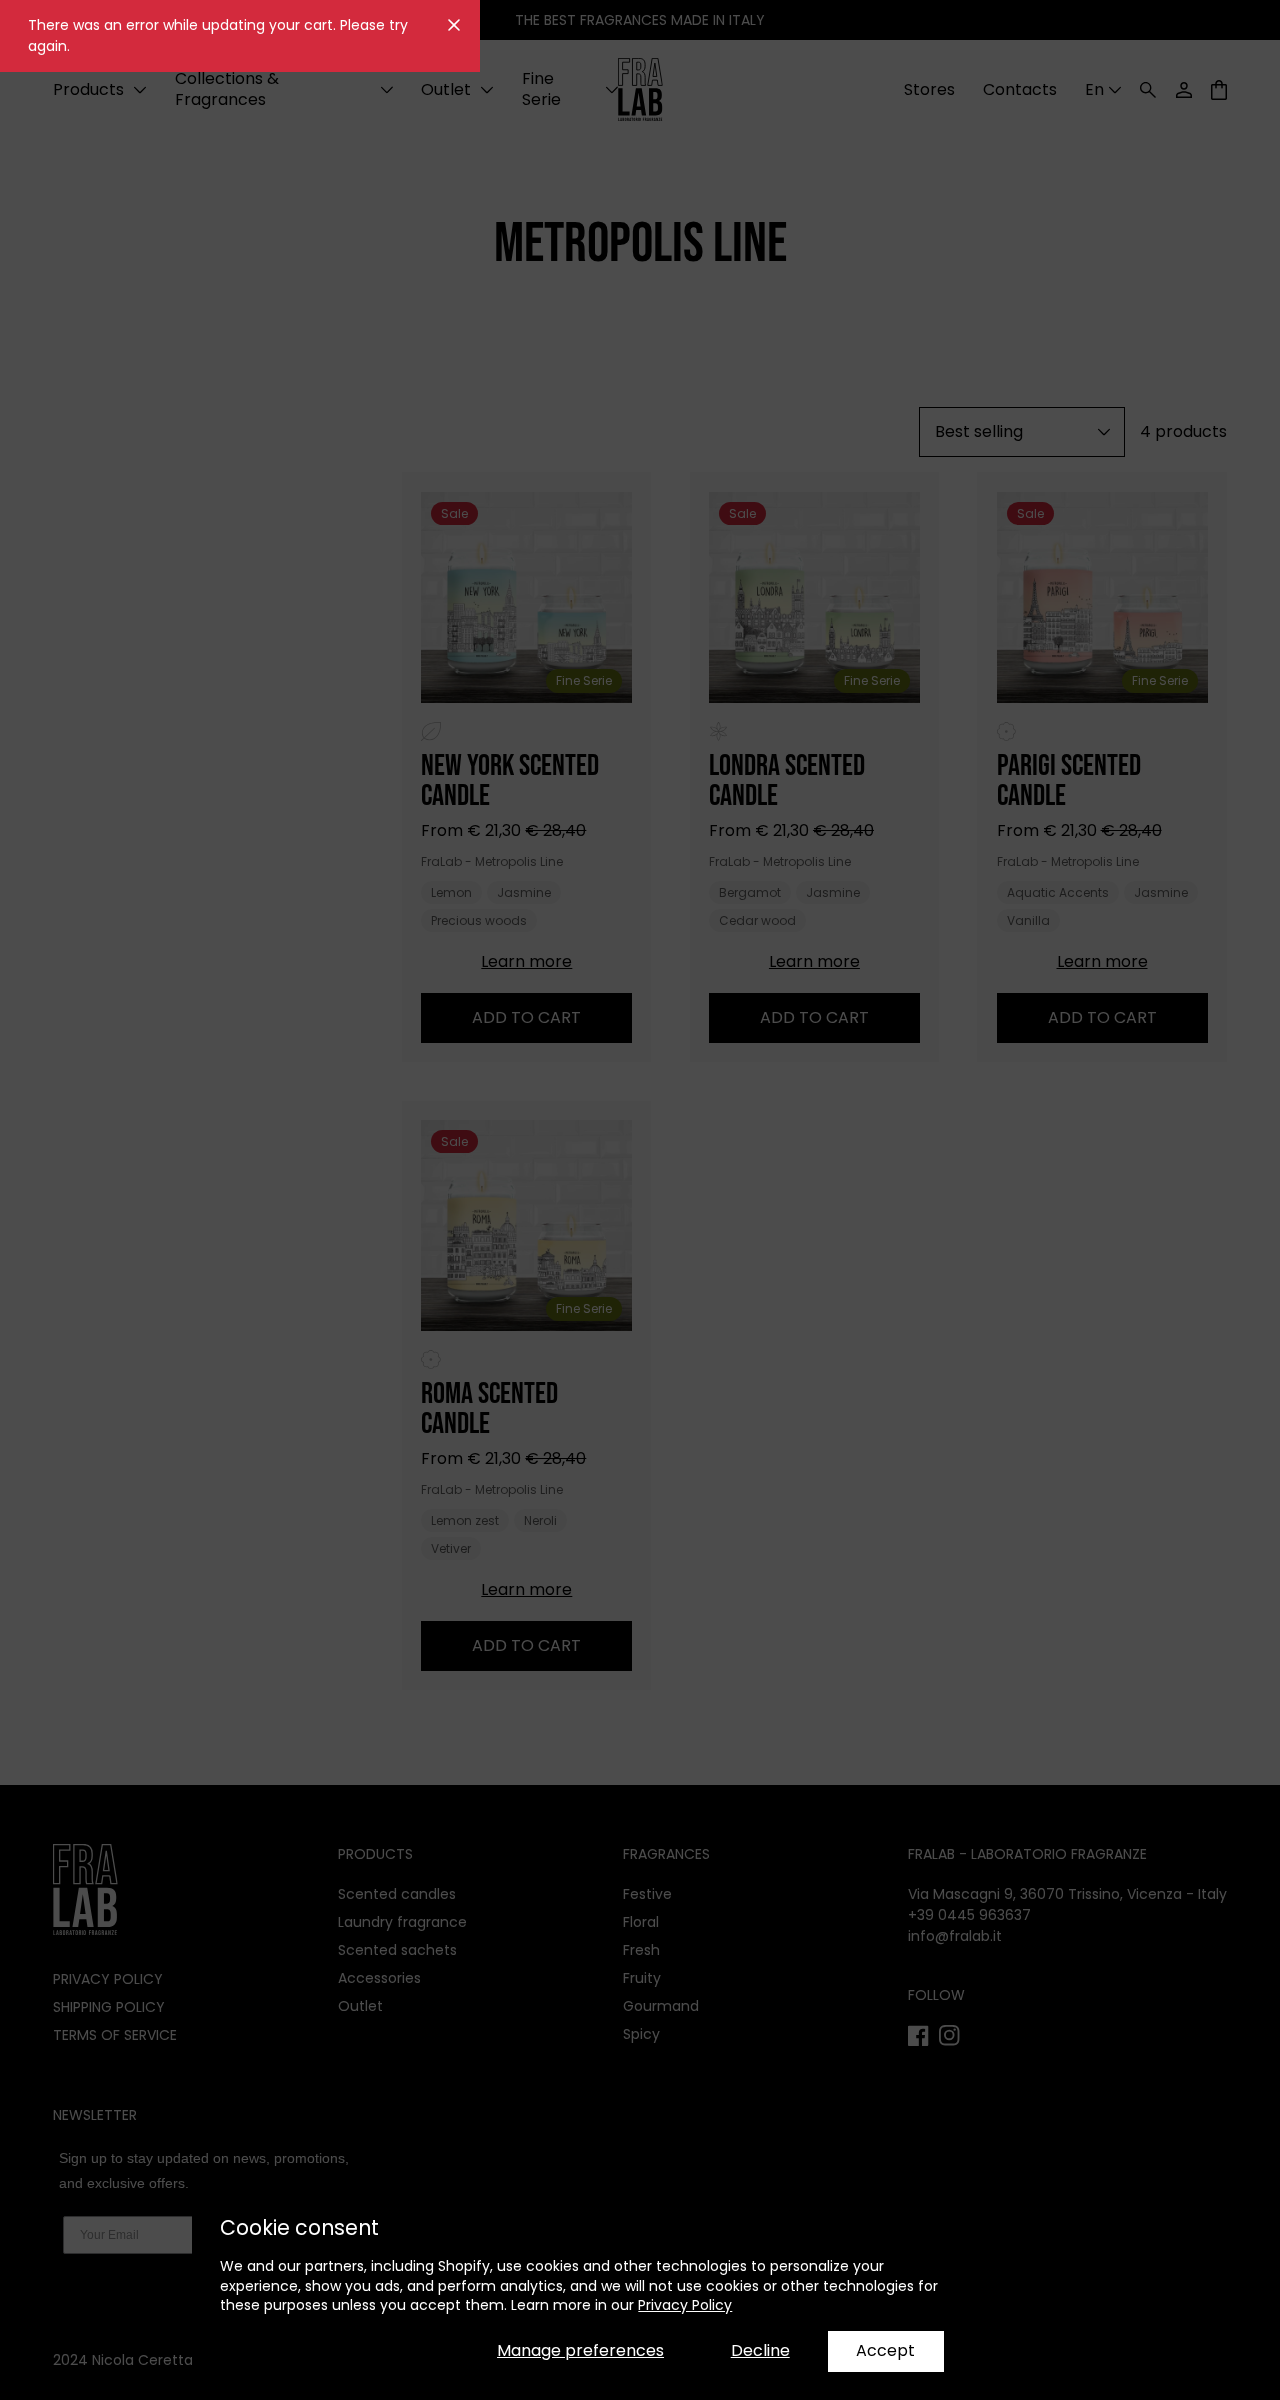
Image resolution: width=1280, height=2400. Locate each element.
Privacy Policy (685, 2305)
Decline (760, 2350)
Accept (885, 2350)
